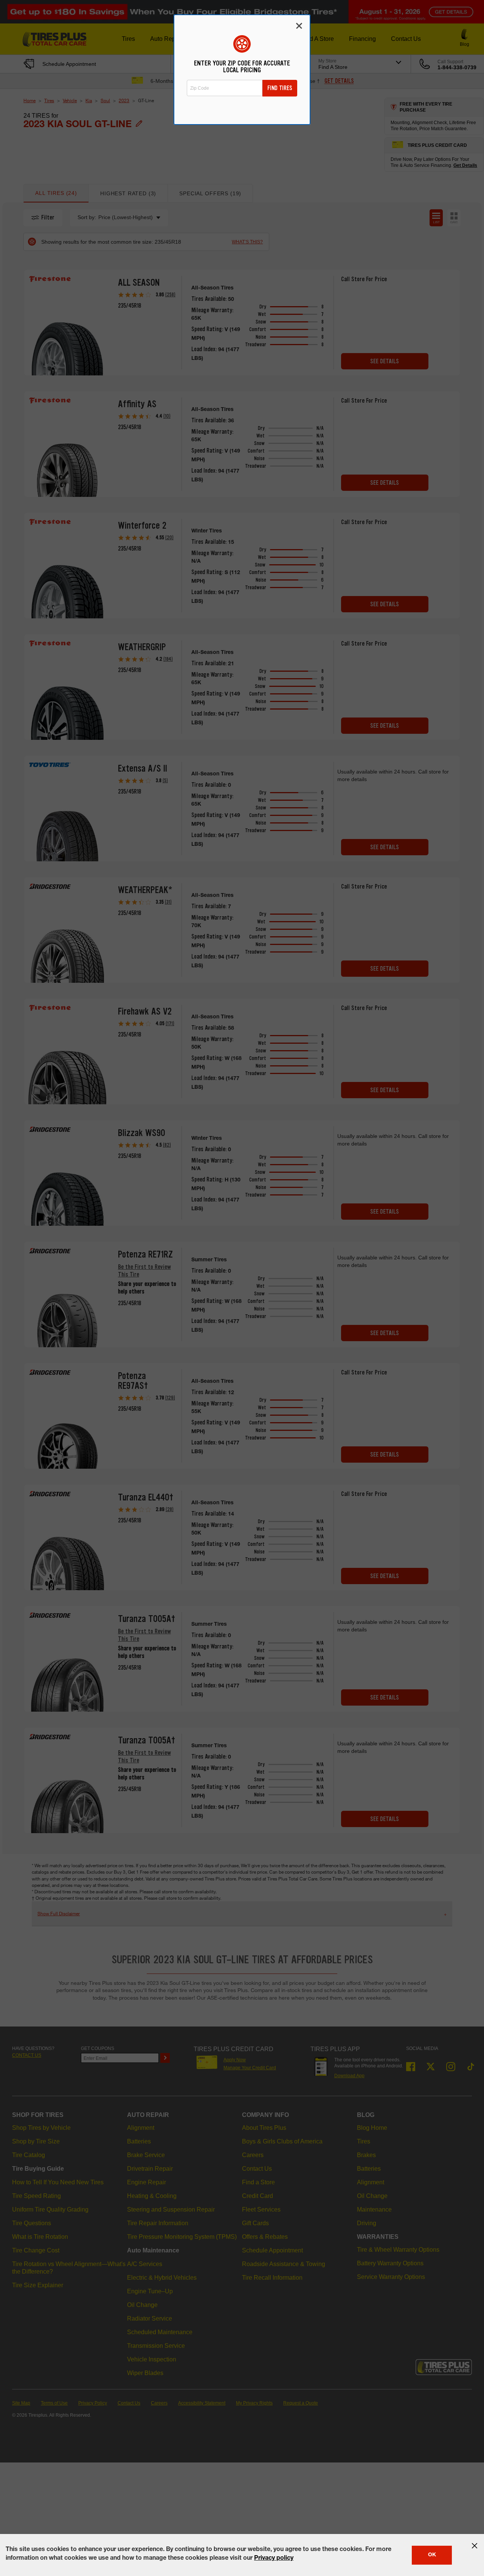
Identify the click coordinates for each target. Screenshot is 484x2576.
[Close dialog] (299, 26)
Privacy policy (274, 2559)
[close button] (475, 2546)
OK (432, 2555)
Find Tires (280, 88)
